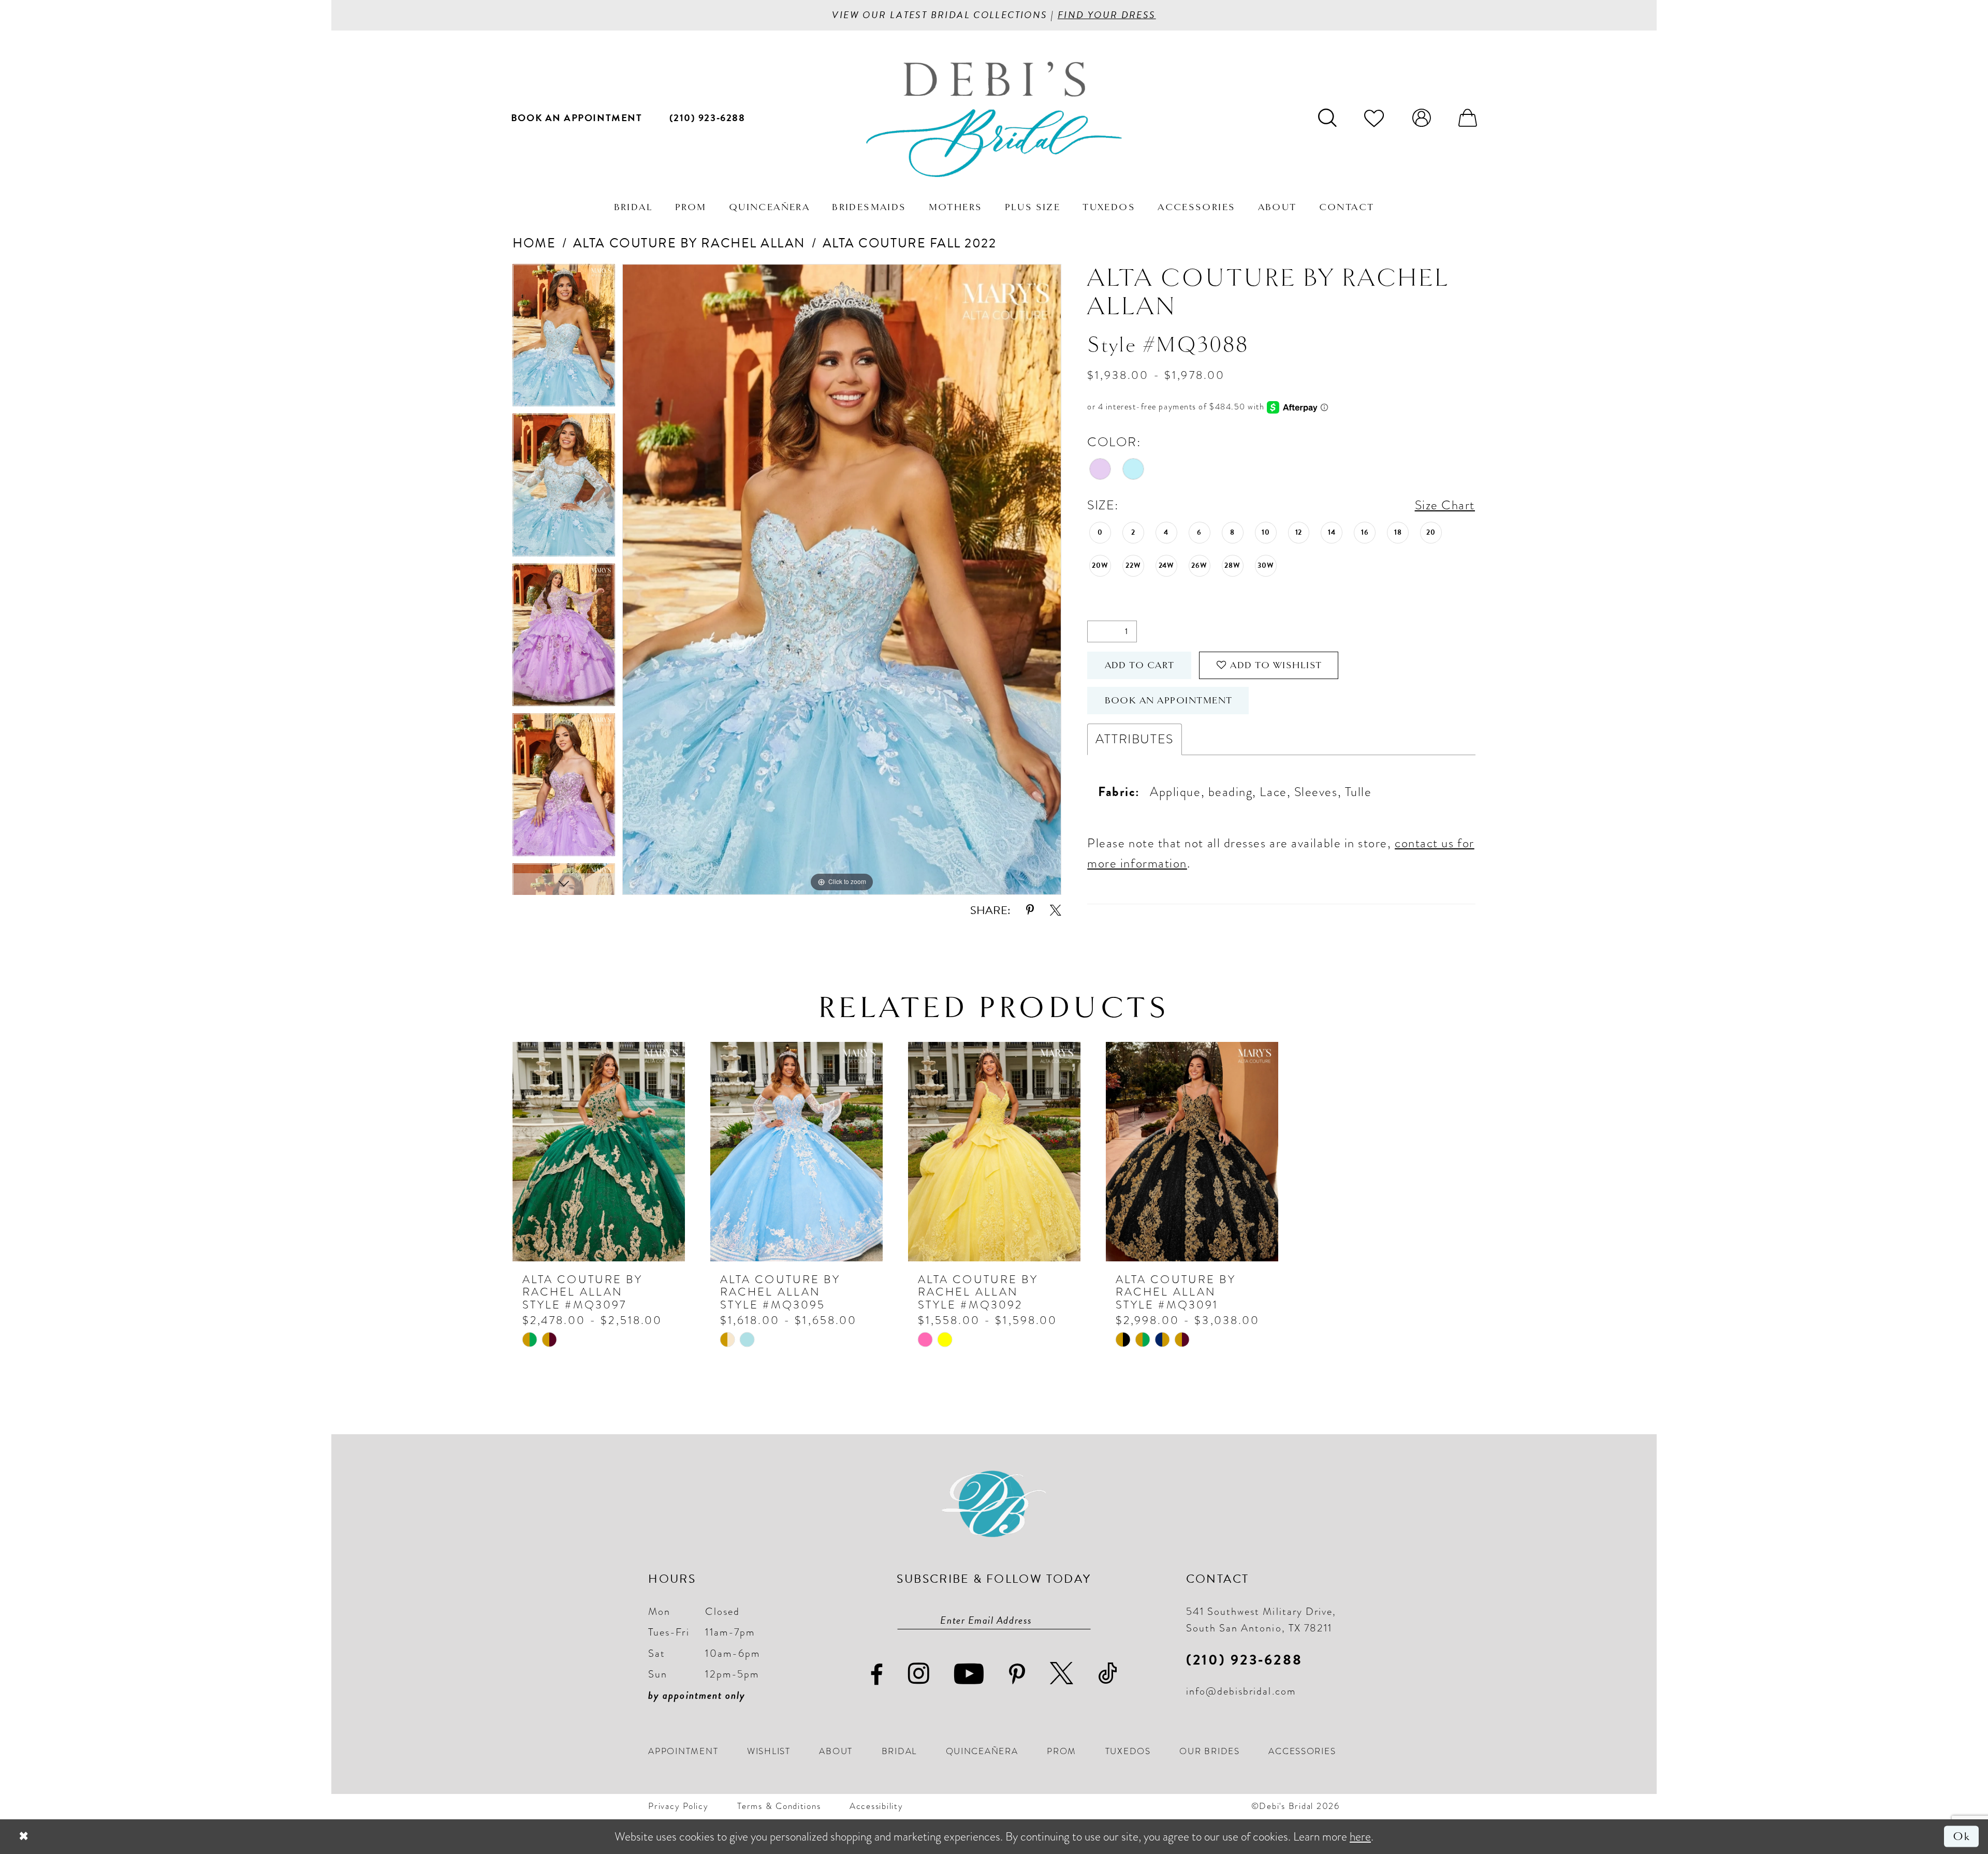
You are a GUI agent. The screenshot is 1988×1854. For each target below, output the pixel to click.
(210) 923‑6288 (1244, 1660)
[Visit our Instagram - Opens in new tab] (919, 1674)
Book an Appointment (1169, 700)
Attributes (1134, 739)
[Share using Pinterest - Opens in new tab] (1030, 910)
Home (534, 243)
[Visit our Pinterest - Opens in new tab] (1018, 1675)
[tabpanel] (564, 339)
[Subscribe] (1084, 1620)
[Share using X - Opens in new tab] (1056, 910)
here (1360, 1836)
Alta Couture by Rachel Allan (689, 243)
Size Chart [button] (1445, 505)
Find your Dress (1107, 15)
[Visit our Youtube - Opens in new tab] (969, 1674)
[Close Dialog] (24, 1836)
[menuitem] (577, 117)
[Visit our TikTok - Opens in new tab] (1108, 1674)
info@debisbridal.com (1241, 1691)
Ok (1962, 1836)
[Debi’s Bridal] (994, 120)
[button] (1421, 117)
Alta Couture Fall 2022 (910, 243)
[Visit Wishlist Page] (1374, 117)
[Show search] (1327, 117)
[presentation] (599, 1152)
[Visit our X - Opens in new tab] (1062, 1674)
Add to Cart (1140, 665)
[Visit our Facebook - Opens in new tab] (877, 1675)
